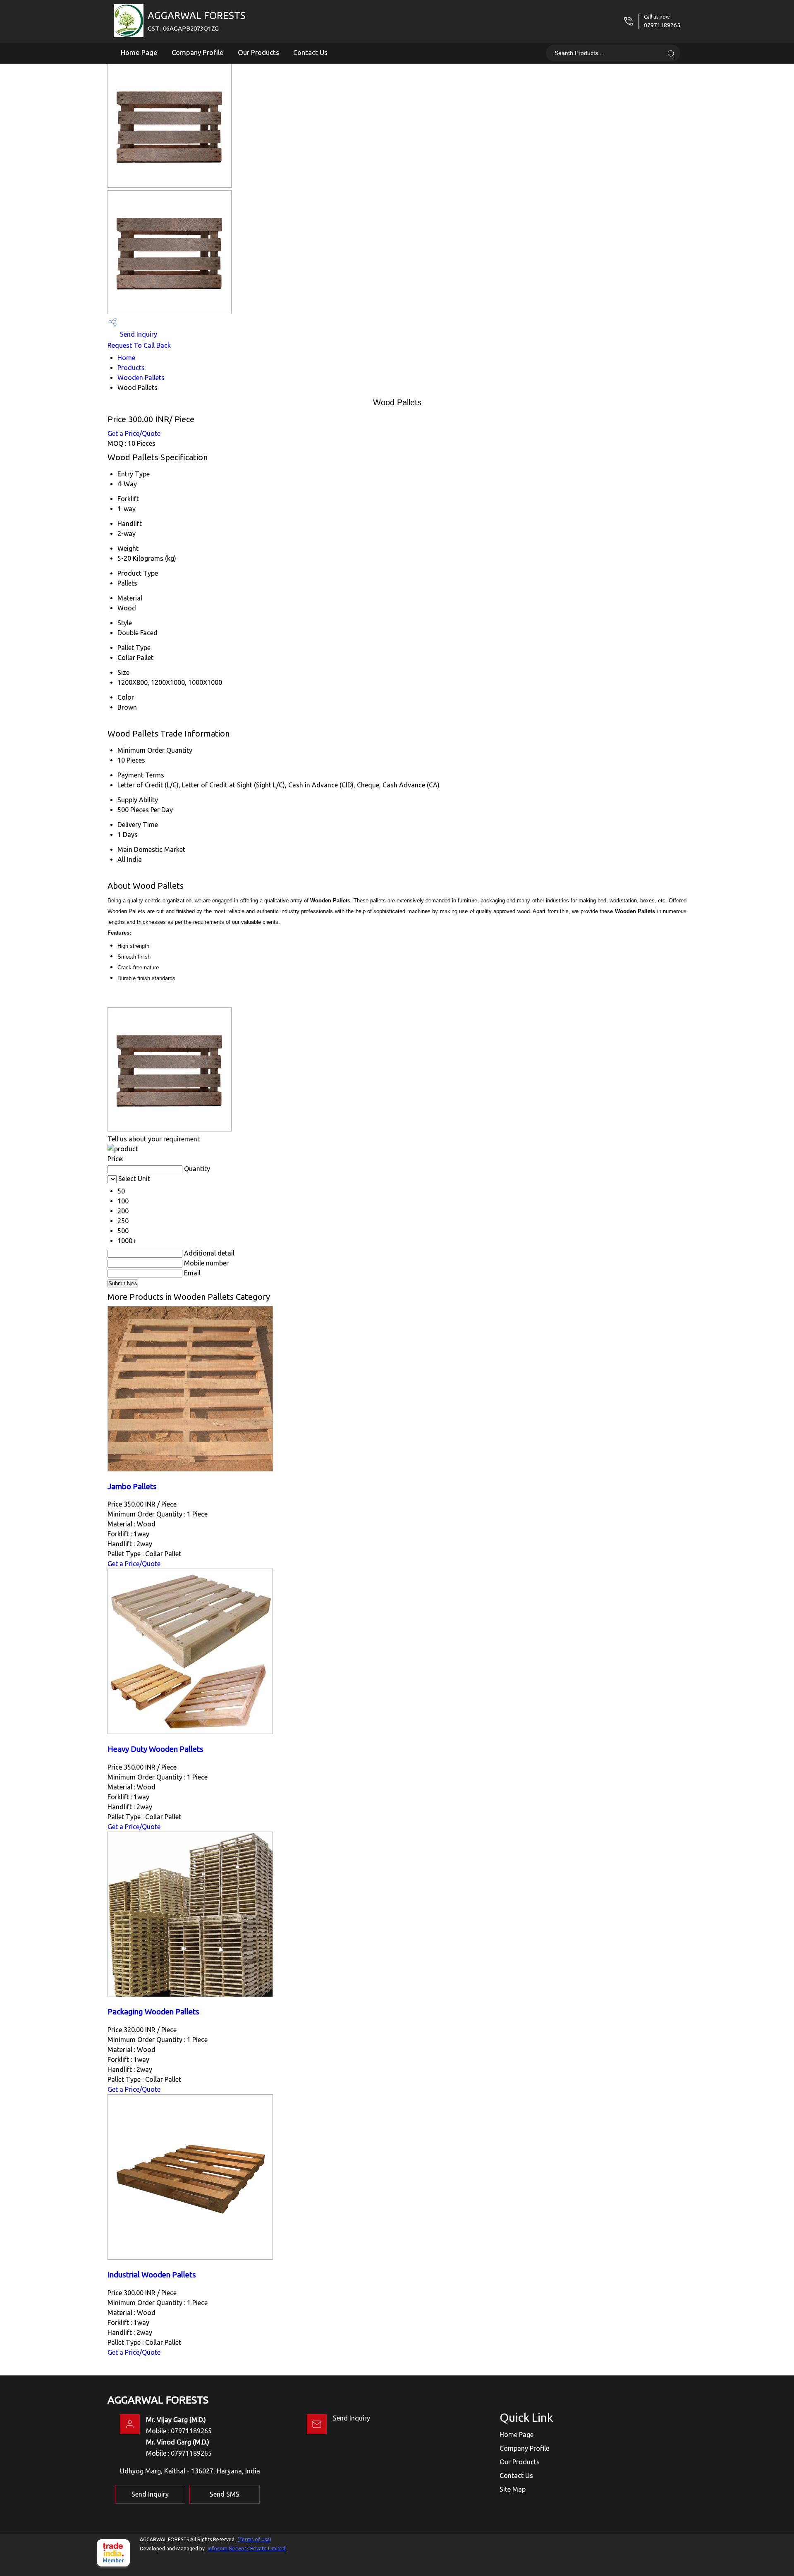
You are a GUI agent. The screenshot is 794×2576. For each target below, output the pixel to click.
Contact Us (310, 52)
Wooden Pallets (141, 378)
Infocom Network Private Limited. (247, 2548)
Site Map (513, 2489)
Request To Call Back (139, 345)
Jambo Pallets (132, 1487)
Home (126, 358)
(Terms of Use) (254, 2539)
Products (131, 368)
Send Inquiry (138, 334)
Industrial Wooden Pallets (152, 2275)
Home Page (139, 52)
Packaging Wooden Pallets (153, 2012)
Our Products (258, 52)
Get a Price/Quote (134, 433)
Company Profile (198, 52)
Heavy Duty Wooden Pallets (155, 1749)
